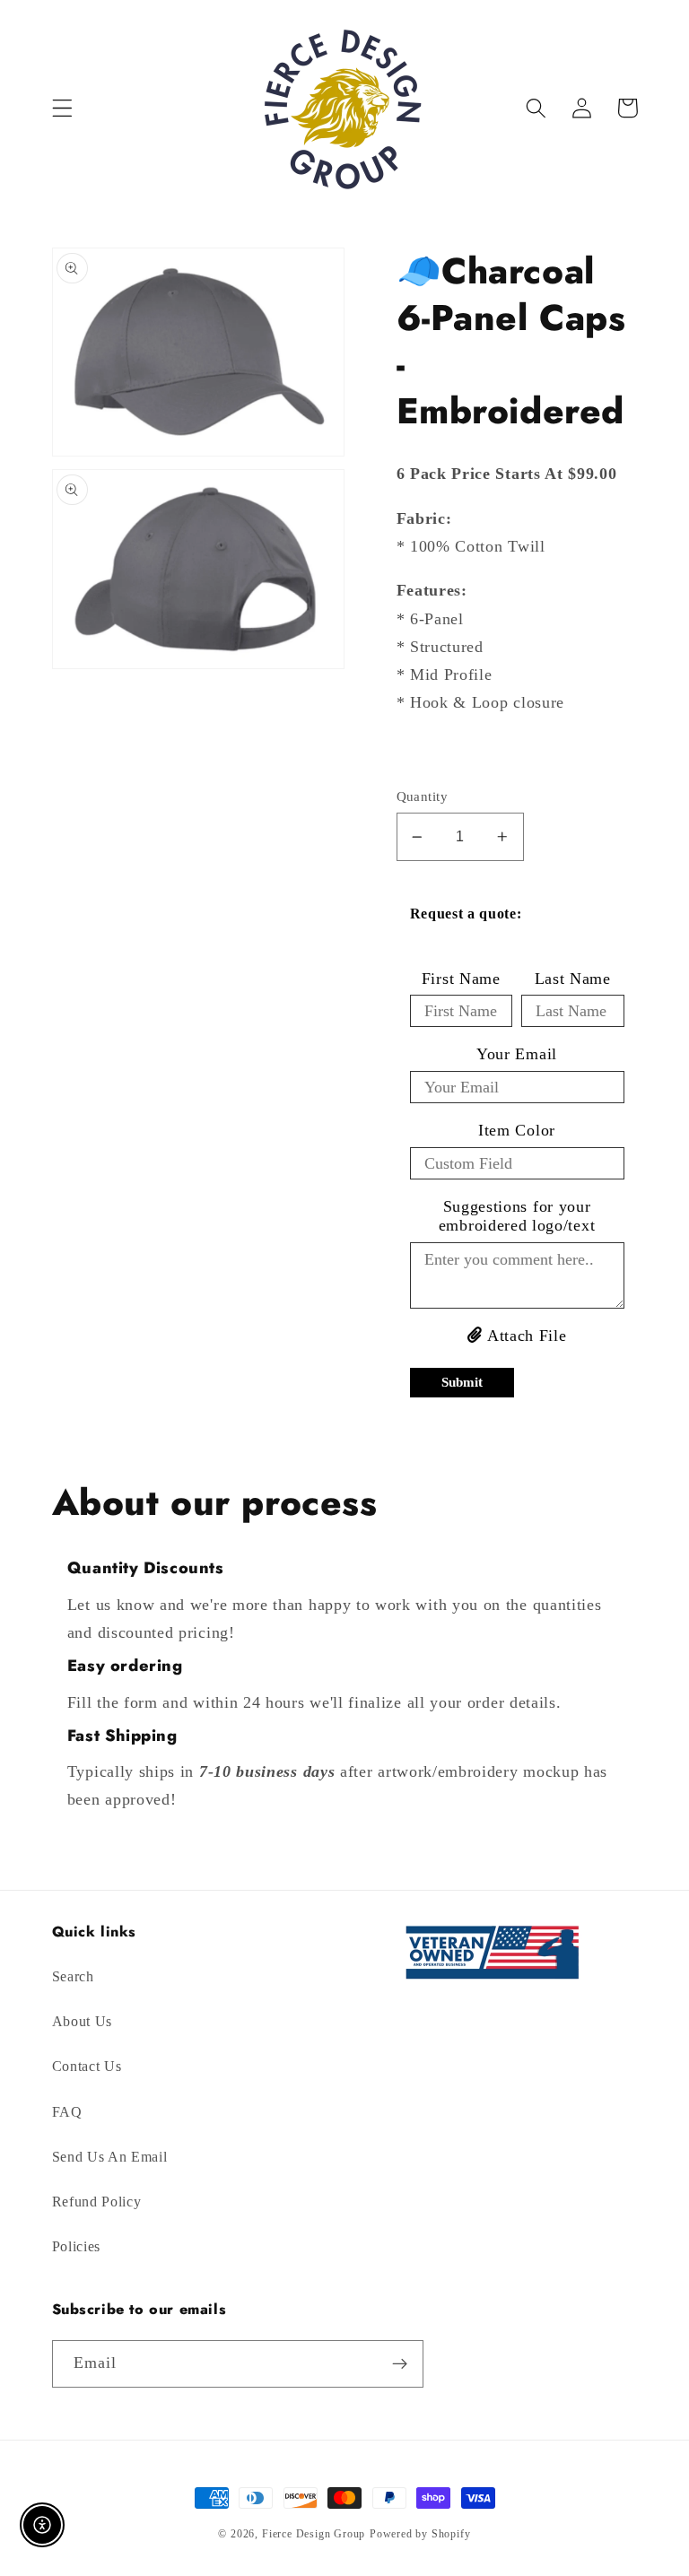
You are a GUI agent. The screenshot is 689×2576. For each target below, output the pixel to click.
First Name (461, 979)
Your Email (517, 1054)
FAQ (67, 2112)
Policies (77, 2246)
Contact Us (87, 2066)
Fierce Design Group (314, 2534)
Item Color (517, 1130)
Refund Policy (97, 2202)
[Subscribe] (400, 2364)
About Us (83, 2021)
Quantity (423, 796)
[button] (62, 108)
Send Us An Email (110, 2157)
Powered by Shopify (420, 2534)
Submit (462, 1382)
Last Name (573, 979)
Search (73, 1976)
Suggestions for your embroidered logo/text (517, 1216)
